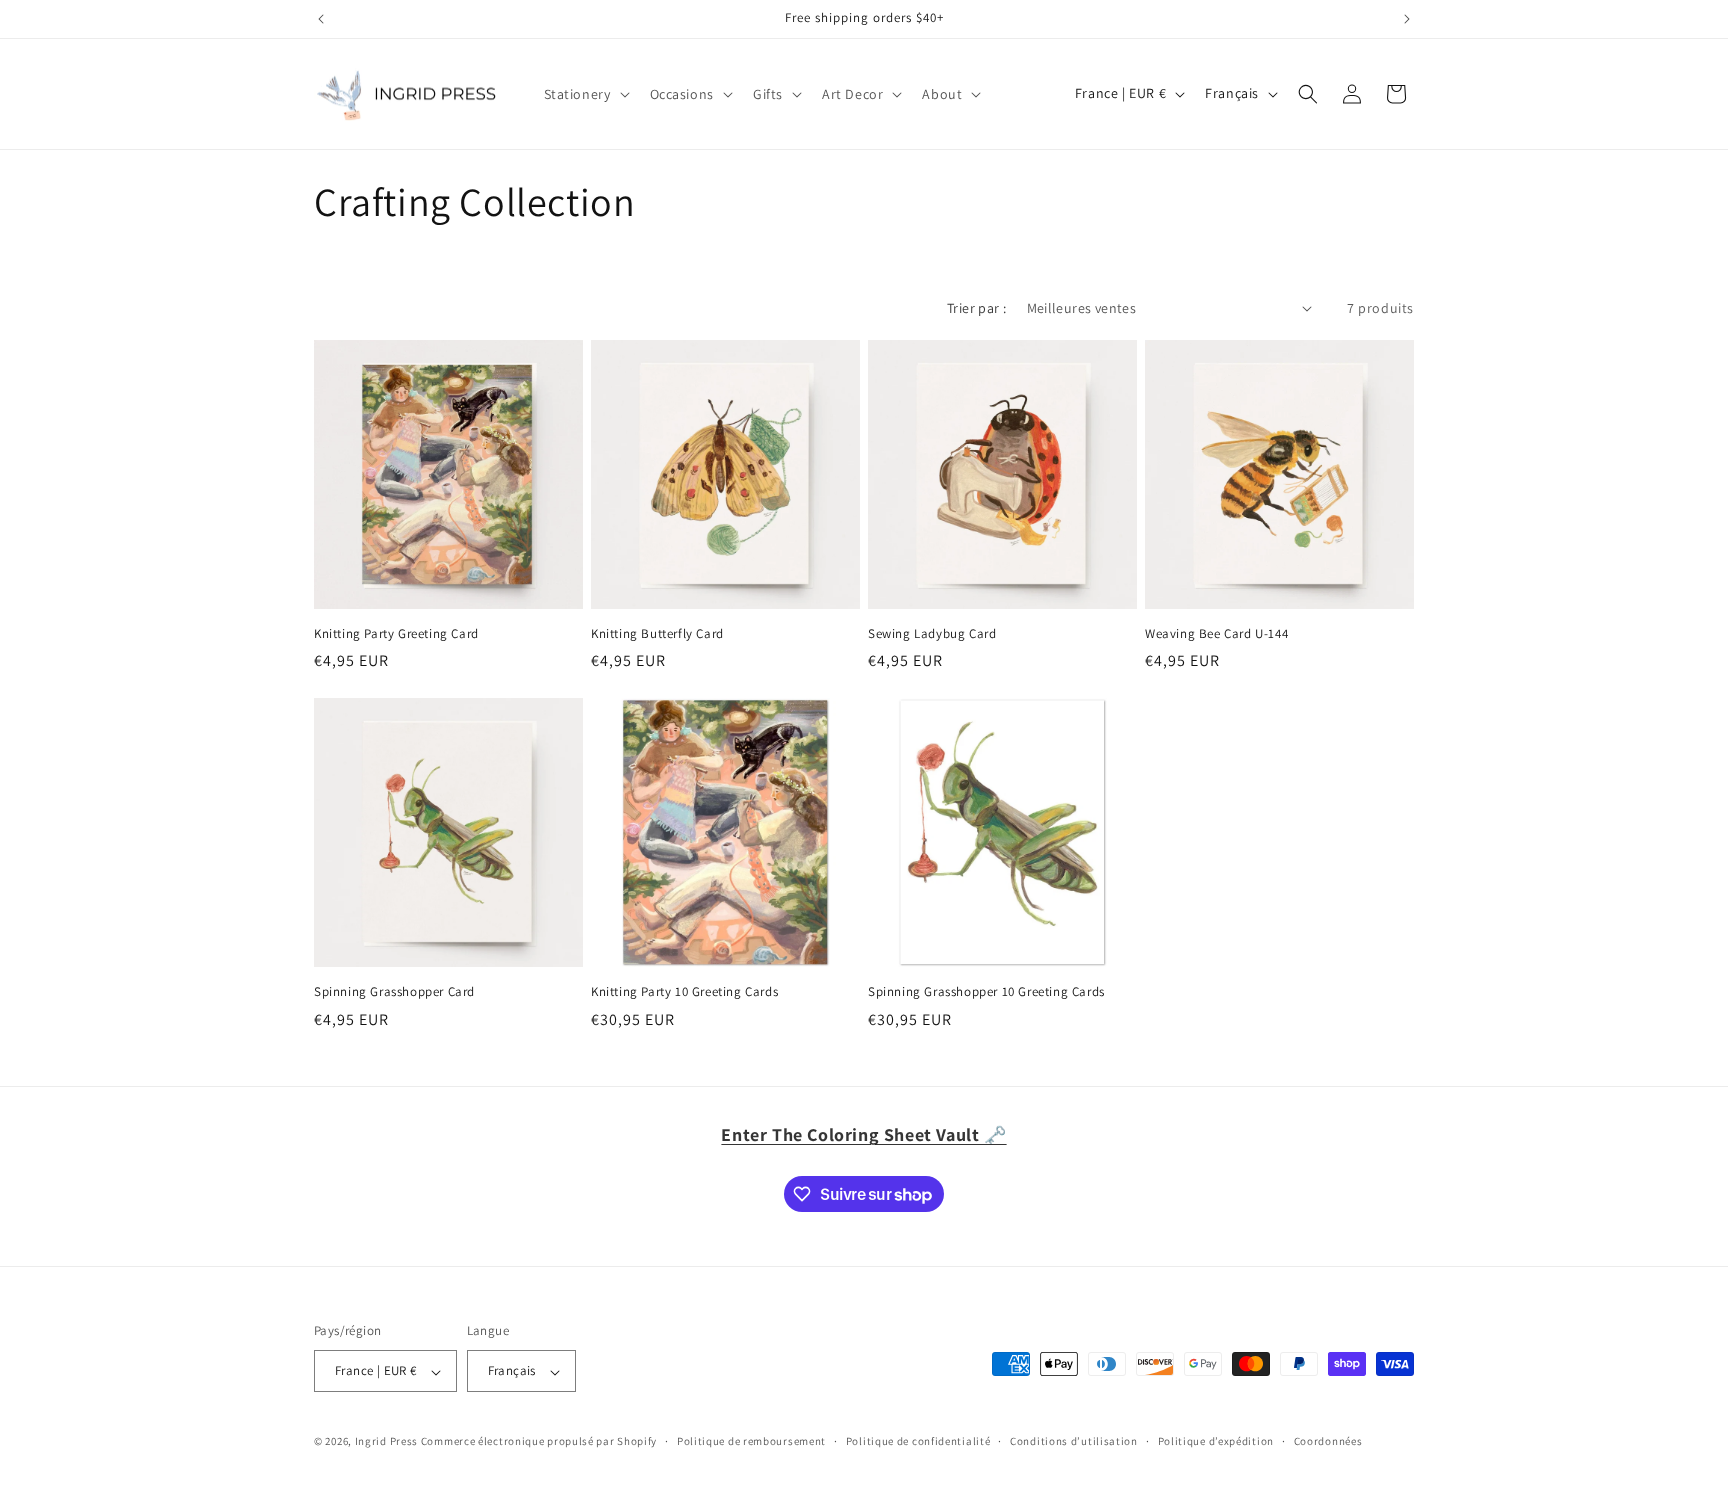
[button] (585, 94)
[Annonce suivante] (1407, 19)
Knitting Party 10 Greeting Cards (684, 992)
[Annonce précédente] (321, 19)
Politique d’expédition (1216, 1441)
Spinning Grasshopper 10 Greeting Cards (986, 992)
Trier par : (976, 308)
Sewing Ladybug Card (932, 634)
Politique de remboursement (751, 1441)
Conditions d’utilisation (1074, 1441)
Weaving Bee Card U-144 (1216, 634)
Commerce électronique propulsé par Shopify (539, 1442)
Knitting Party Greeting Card (396, 634)
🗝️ (863, 1134)
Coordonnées (1328, 1441)
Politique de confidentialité (918, 1441)
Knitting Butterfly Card (657, 634)
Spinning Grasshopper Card (394, 992)
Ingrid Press (386, 1442)
